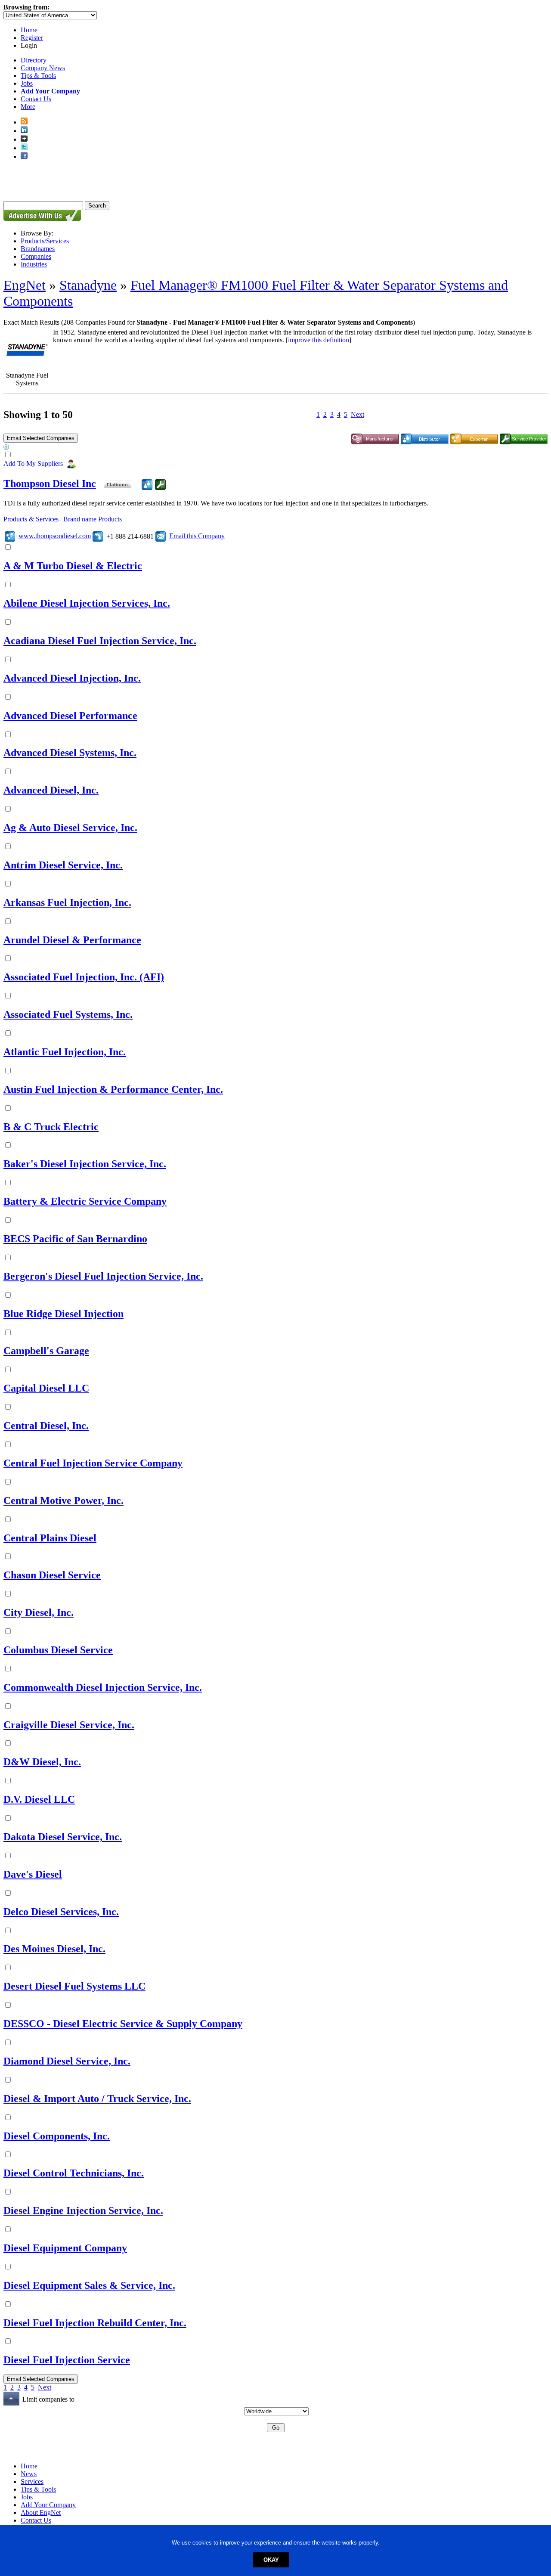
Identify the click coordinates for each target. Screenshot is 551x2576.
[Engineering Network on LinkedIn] (24, 131)
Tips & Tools (38, 76)
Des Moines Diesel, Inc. (54, 1949)
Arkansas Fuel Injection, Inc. (67, 902)
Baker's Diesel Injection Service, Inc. (85, 1164)
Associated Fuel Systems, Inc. (68, 1014)
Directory (34, 60)
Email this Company (197, 536)
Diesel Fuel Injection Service (67, 2360)
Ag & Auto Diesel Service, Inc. (70, 828)
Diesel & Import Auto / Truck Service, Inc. (97, 2099)
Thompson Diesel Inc (50, 484)
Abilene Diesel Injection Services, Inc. (87, 603)
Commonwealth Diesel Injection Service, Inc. (103, 1687)
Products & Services (31, 519)
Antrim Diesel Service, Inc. (63, 865)
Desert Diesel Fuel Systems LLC (74, 1986)
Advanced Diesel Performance (70, 716)
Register (32, 38)
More (28, 107)
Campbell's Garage (46, 1351)
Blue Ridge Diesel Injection (63, 1314)
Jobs (27, 83)
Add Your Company (48, 2505)
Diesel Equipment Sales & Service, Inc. (89, 2285)
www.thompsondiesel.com (55, 536)
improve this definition (319, 340)
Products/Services (45, 241)
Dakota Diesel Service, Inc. (63, 1837)
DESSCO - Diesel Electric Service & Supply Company (123, 2024)
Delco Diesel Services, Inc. (61, 1912)
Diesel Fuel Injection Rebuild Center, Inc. (95, 2323)
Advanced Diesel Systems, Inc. (70, 753)
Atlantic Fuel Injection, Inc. (65, 1052)
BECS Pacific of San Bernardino (75, 1239)
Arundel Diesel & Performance (72, 940)
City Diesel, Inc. (39, 1612)
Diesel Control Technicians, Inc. (74, 2173)
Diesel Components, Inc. (57, 2136)
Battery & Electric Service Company (85, 1201)
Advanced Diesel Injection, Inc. (72, 678)
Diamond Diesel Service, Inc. (67, 2061)
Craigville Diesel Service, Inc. (69, 1725)
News (29, 2474)
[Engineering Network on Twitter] (24, 148)
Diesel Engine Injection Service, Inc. (83, 2210)
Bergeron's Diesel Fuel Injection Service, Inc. (103, 1276)
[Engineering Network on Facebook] (24, 157)
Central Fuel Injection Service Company (93, 1463)
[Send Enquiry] (161, 536)
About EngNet (41, 2512)
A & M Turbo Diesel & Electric (73, 566)
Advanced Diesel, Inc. (51, 790)
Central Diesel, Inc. (46, 1426)
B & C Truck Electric (51, 1127)
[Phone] (98, 536)
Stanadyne (88, 285)
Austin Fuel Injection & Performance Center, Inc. (113, 1089)
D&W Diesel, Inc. (42, 1762)
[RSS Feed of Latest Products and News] (24, 122)
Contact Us (36, 99)
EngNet (25, 285)
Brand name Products (93, 519)
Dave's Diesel (33, 1874)
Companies (36, 256)
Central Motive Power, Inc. (63, 1500)
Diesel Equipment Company (65, 2248)
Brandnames (38, 249)
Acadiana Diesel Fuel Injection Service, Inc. (100, 641)
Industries (34, 264)
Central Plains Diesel (50, 1538)
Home (29, 30)
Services (32, 2481)
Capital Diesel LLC (46, 1388)
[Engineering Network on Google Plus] (24, 139)
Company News (43, 68)
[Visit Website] (10, 536)
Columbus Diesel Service (58, 1650)
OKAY (271, 2560)
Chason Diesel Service (52, 1575)
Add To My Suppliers (33, 463)
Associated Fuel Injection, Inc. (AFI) (84, 977)
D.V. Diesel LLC (39, 1799)
